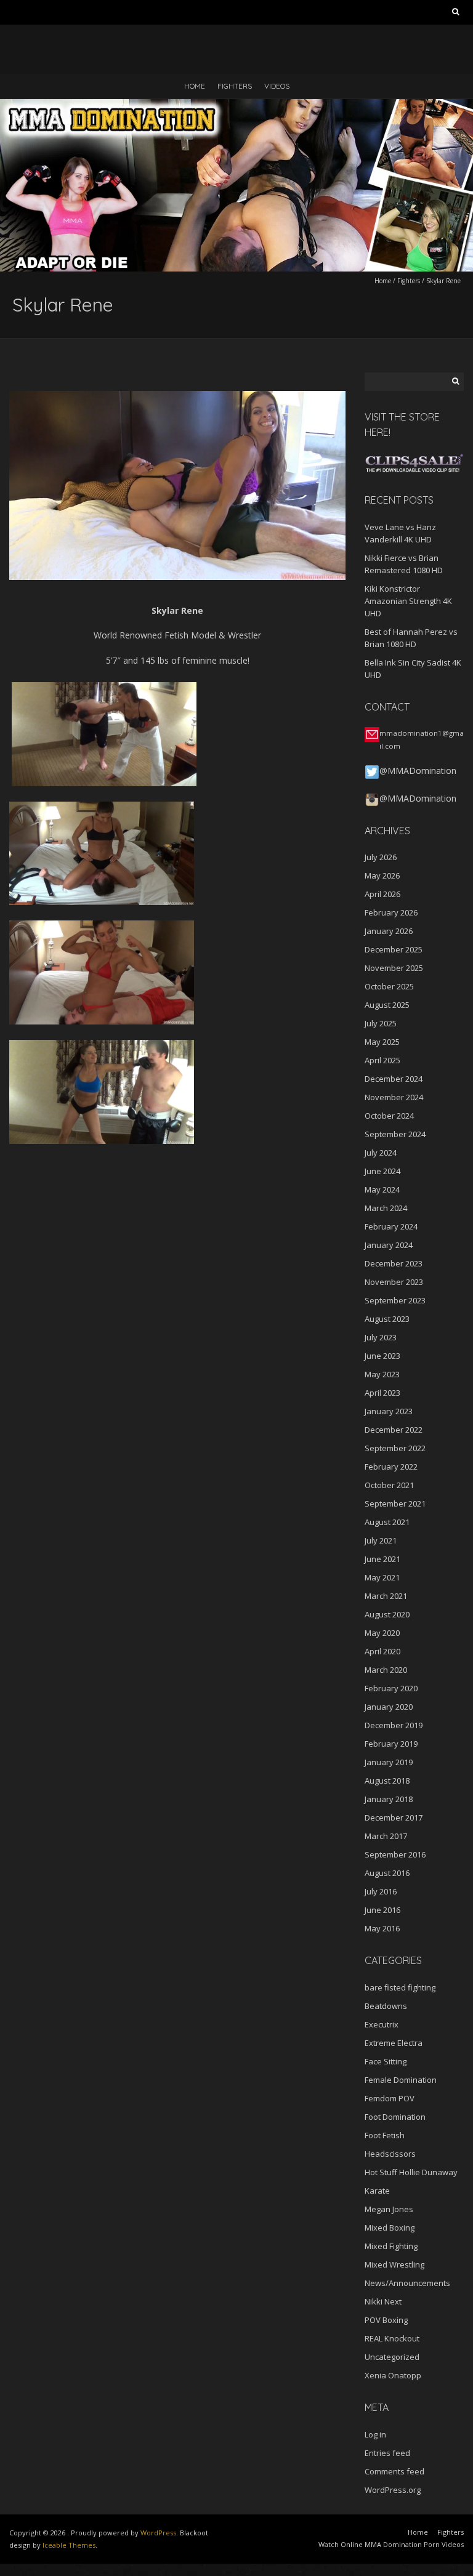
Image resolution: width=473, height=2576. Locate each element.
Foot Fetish (385, 2135)
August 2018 (387, 1781)
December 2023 (394, 1263)
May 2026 (382, 875)
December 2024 (394, 1079)
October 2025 (389, 986)
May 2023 (382, 1374)
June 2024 (382, 1171)
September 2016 (395, 1854)
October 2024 (389, 1116)
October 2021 (389, 1485)
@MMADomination (418, 771)
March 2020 (386, 1670)
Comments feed (394, 2471)
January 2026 (389, 931)
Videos (277, 86)
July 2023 (381, 1337)
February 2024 (391, 1226)
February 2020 (391, 1688)
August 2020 (387, 1614)
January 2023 (389, 1411)
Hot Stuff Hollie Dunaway (411, 2172)
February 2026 (391, 912)
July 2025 (381, 1023)
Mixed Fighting (391, 2246)
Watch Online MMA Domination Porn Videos (391, 2544)
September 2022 (395, 1448)
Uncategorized (392, 2357)
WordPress (158, 2533)
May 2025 (382, 1042)
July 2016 (381, 1891)
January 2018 (389, 1799)
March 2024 (386, 1208)
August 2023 (387, 1319)
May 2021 (382, 1577)
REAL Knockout (392, 2338)
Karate (377, 2191)
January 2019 (389, 1762)
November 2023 (394, 1282)
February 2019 (391, 1744)
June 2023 (382, 1356)
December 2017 (394, 1817)
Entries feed (387, 2453)
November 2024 (394, 1097)
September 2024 (395, 1134)
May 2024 (382, 1189)
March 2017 (386, 1836)
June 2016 (382, 1910)
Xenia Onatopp (393, 2375)
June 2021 (382, 1559)
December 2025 (394, 949)
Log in (375, 2434)
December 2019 (394, 1725)
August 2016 (387, 1873)
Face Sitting (386, 2061)
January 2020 (389, 1707)
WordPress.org (393, 2490)
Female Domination (401, 2080)
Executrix (382, 2024)
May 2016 (382, 1928)
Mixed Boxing (390, 2228)
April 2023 (382, 1393)
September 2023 (395, 1300)
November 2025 (394, 968)
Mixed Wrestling (394, 2264)
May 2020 (382, 1633)
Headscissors (390, 2154)
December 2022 (394, 1430)
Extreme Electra (394, 2043)
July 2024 (381, 1153)
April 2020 (382, 1651)
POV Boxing (386, 2320)
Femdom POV (390, 2098)
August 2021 (387, 1522)
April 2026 (382, 894)
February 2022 (391, 1467)
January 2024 (389, 1245)
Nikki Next (383, 2301)
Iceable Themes (69, 2545)
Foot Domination (395, 2117)
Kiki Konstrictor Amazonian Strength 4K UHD (408, 601)
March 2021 (386, 1596)
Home (195, 86)
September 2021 (395, 1503)
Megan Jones (389, 2209)
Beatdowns (386, 2006)
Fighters (235, 86)
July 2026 (381, 857)
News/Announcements (407, 2283)
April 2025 (382, 1060)
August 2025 (387, 1005)
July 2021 (381, 1540)
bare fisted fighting (400, 1987)
